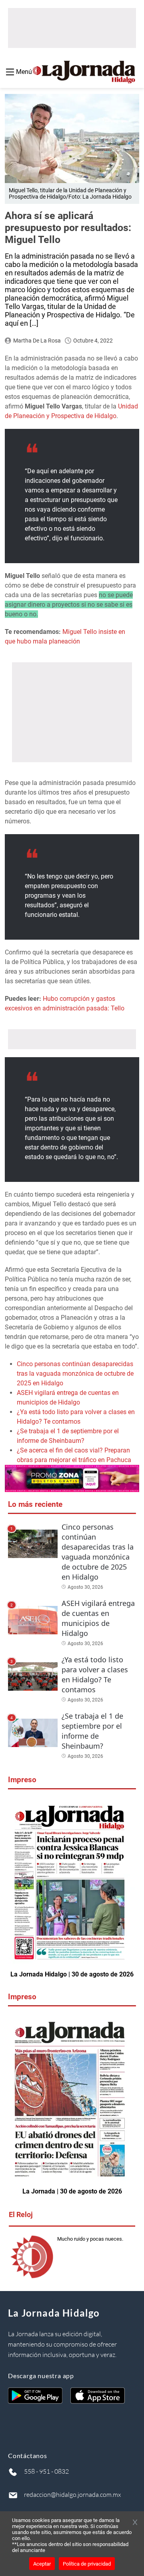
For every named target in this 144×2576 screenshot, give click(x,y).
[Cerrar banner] (135, 2523)
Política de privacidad (87, 2564)
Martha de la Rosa (37, 341)
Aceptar (42, 2564)
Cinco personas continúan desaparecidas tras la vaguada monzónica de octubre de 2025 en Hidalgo (75, 1374)
